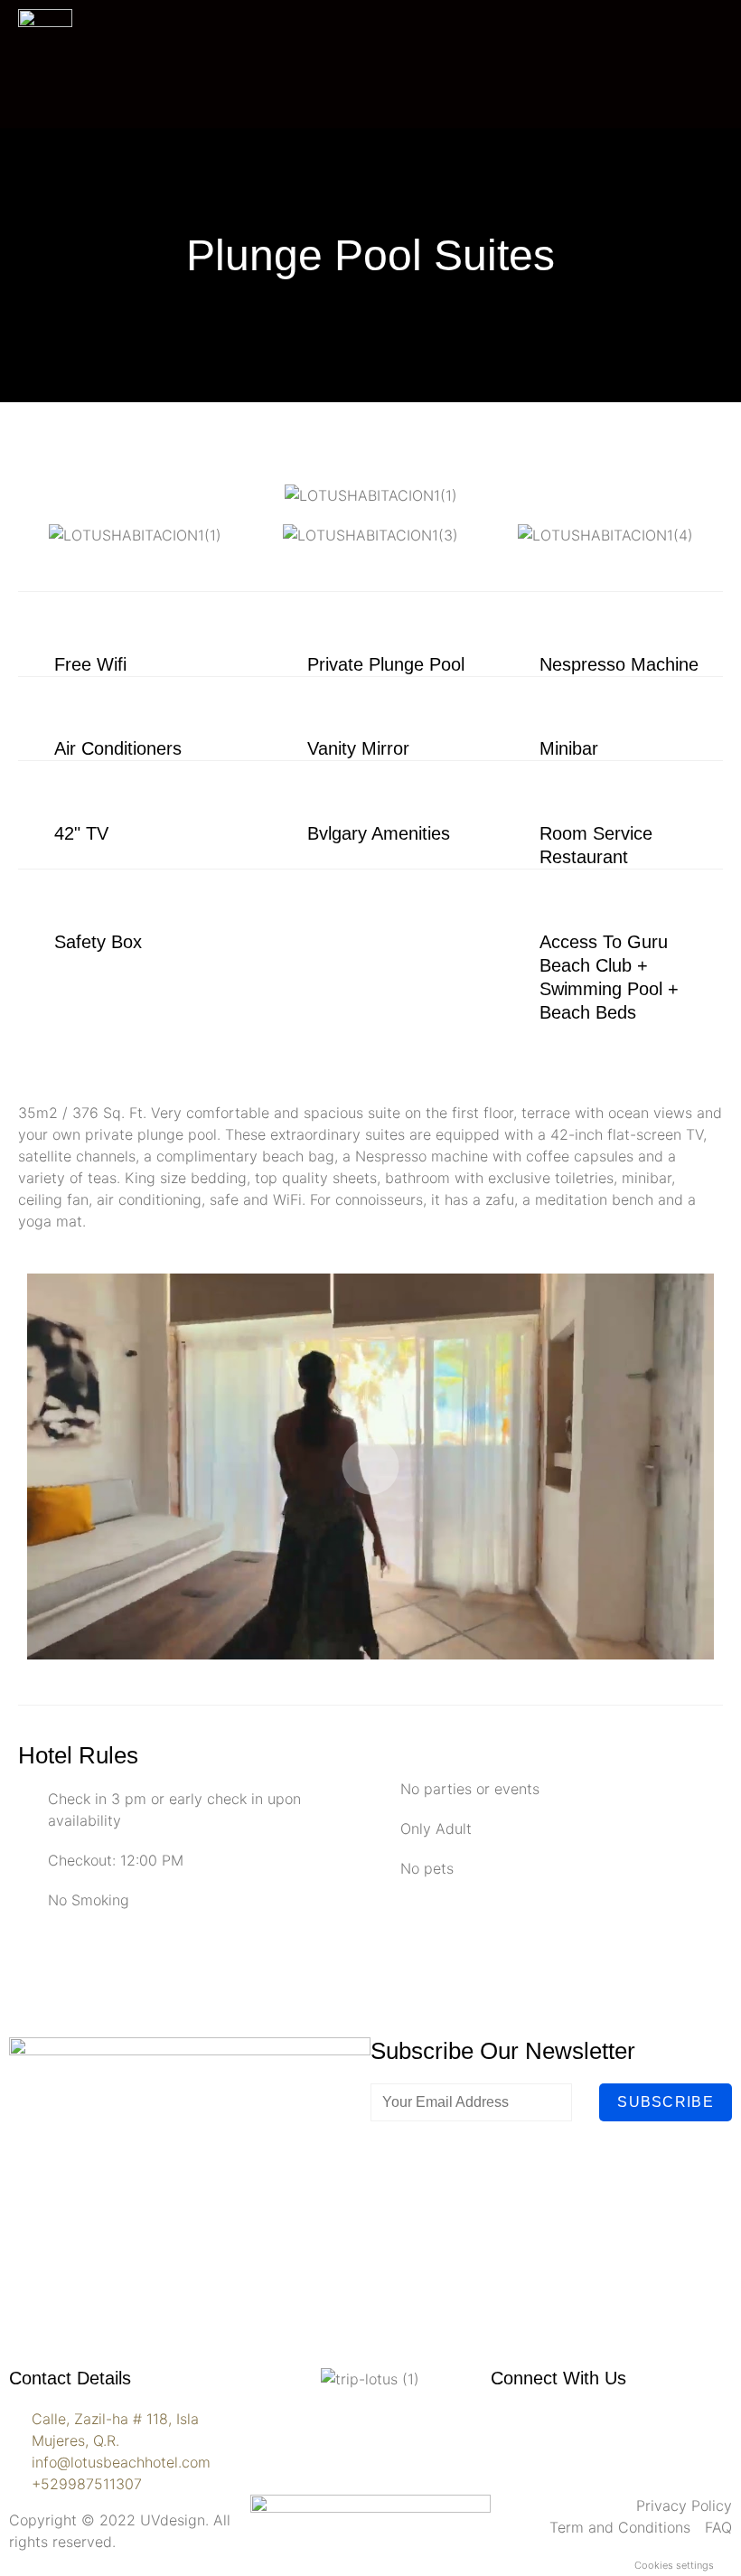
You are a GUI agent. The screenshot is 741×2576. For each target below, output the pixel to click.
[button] (36, 536)
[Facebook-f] (513, 2430)
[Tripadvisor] (613, 2430)
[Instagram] (563, 2430)
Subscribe (666, 2102)
